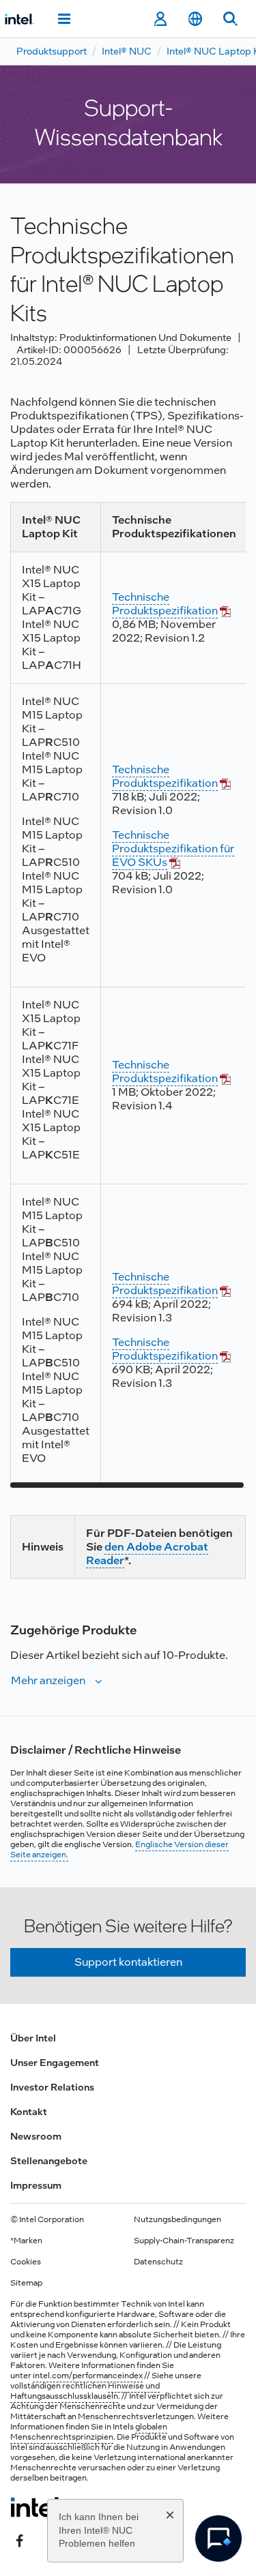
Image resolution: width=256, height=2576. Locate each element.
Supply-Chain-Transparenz (184, 2241)
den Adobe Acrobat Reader (147, 1554)
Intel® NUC (127, 51)
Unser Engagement (55, 2063)
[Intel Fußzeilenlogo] (37, 2507)
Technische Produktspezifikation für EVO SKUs (173, 849)
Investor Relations (52, 2087)
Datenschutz (158, 2262)
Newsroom (36, 2136)
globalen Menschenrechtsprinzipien (89, 2432)
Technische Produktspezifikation (165, 604)
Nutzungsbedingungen (177, 2219)
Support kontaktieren (128, 1962)
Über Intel (33, 2038)
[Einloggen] (160, 19)
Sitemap (26, 2283)
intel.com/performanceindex (88, 2376)
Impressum (36, 2185)
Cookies (26, 2262)
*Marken (26, 2241)
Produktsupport (52, 51)
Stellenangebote (49, 2161)
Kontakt (29, 2112)
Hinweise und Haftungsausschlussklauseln (85, 2391)
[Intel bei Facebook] (20, 2540)
